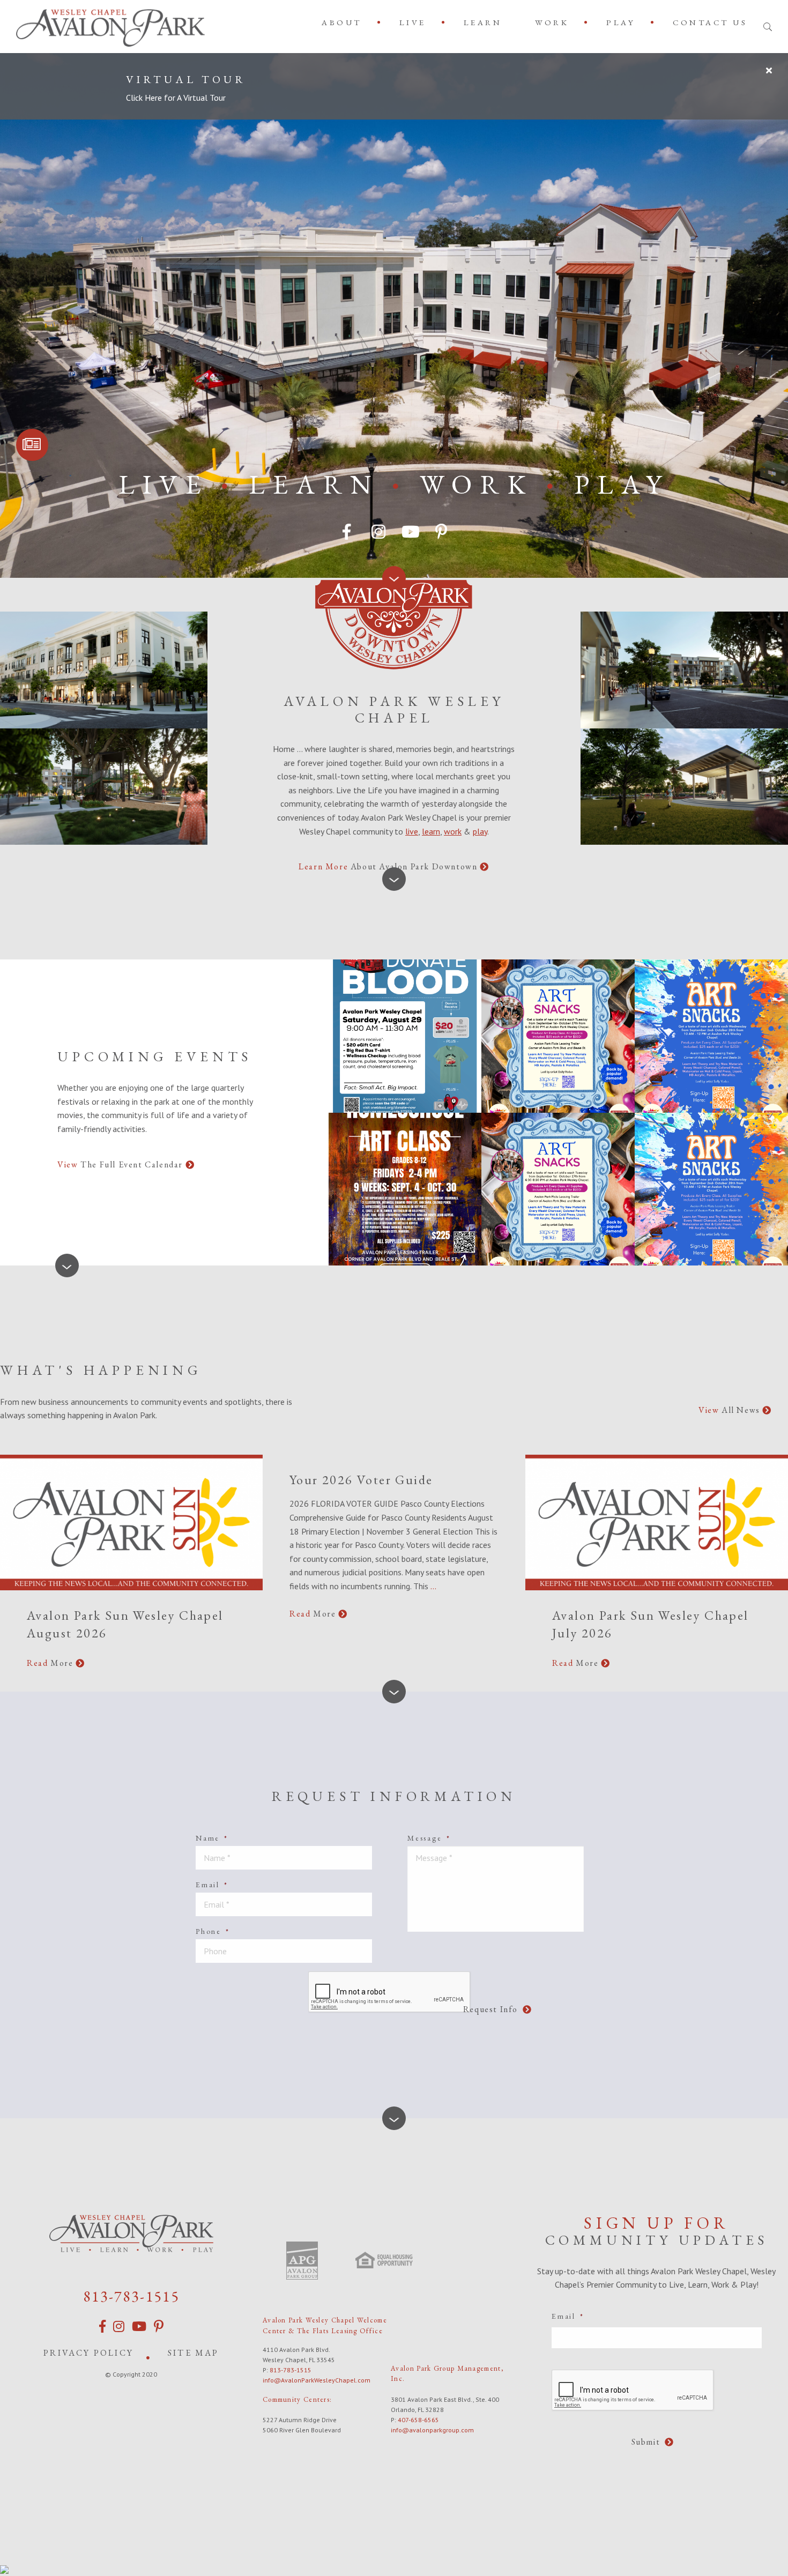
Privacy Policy (88, 2353)
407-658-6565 (418, 2420)
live (412, 831)
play (480, 831)
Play (621, 22)
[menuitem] (344, 22)
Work (552, 22)
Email (212, 1885)
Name (212, 1838)
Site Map (194, 2353)
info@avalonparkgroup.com (432, 2430)
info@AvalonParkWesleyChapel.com (317, 2380)
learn (431, 831)
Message (429, 1838)
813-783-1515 (131, 2296)
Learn (483, 22)
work (453, 831)
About (342, 22)
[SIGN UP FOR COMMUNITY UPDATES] (32, 445)
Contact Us (710, 22)
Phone (213, 1931)
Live (413, 22)
